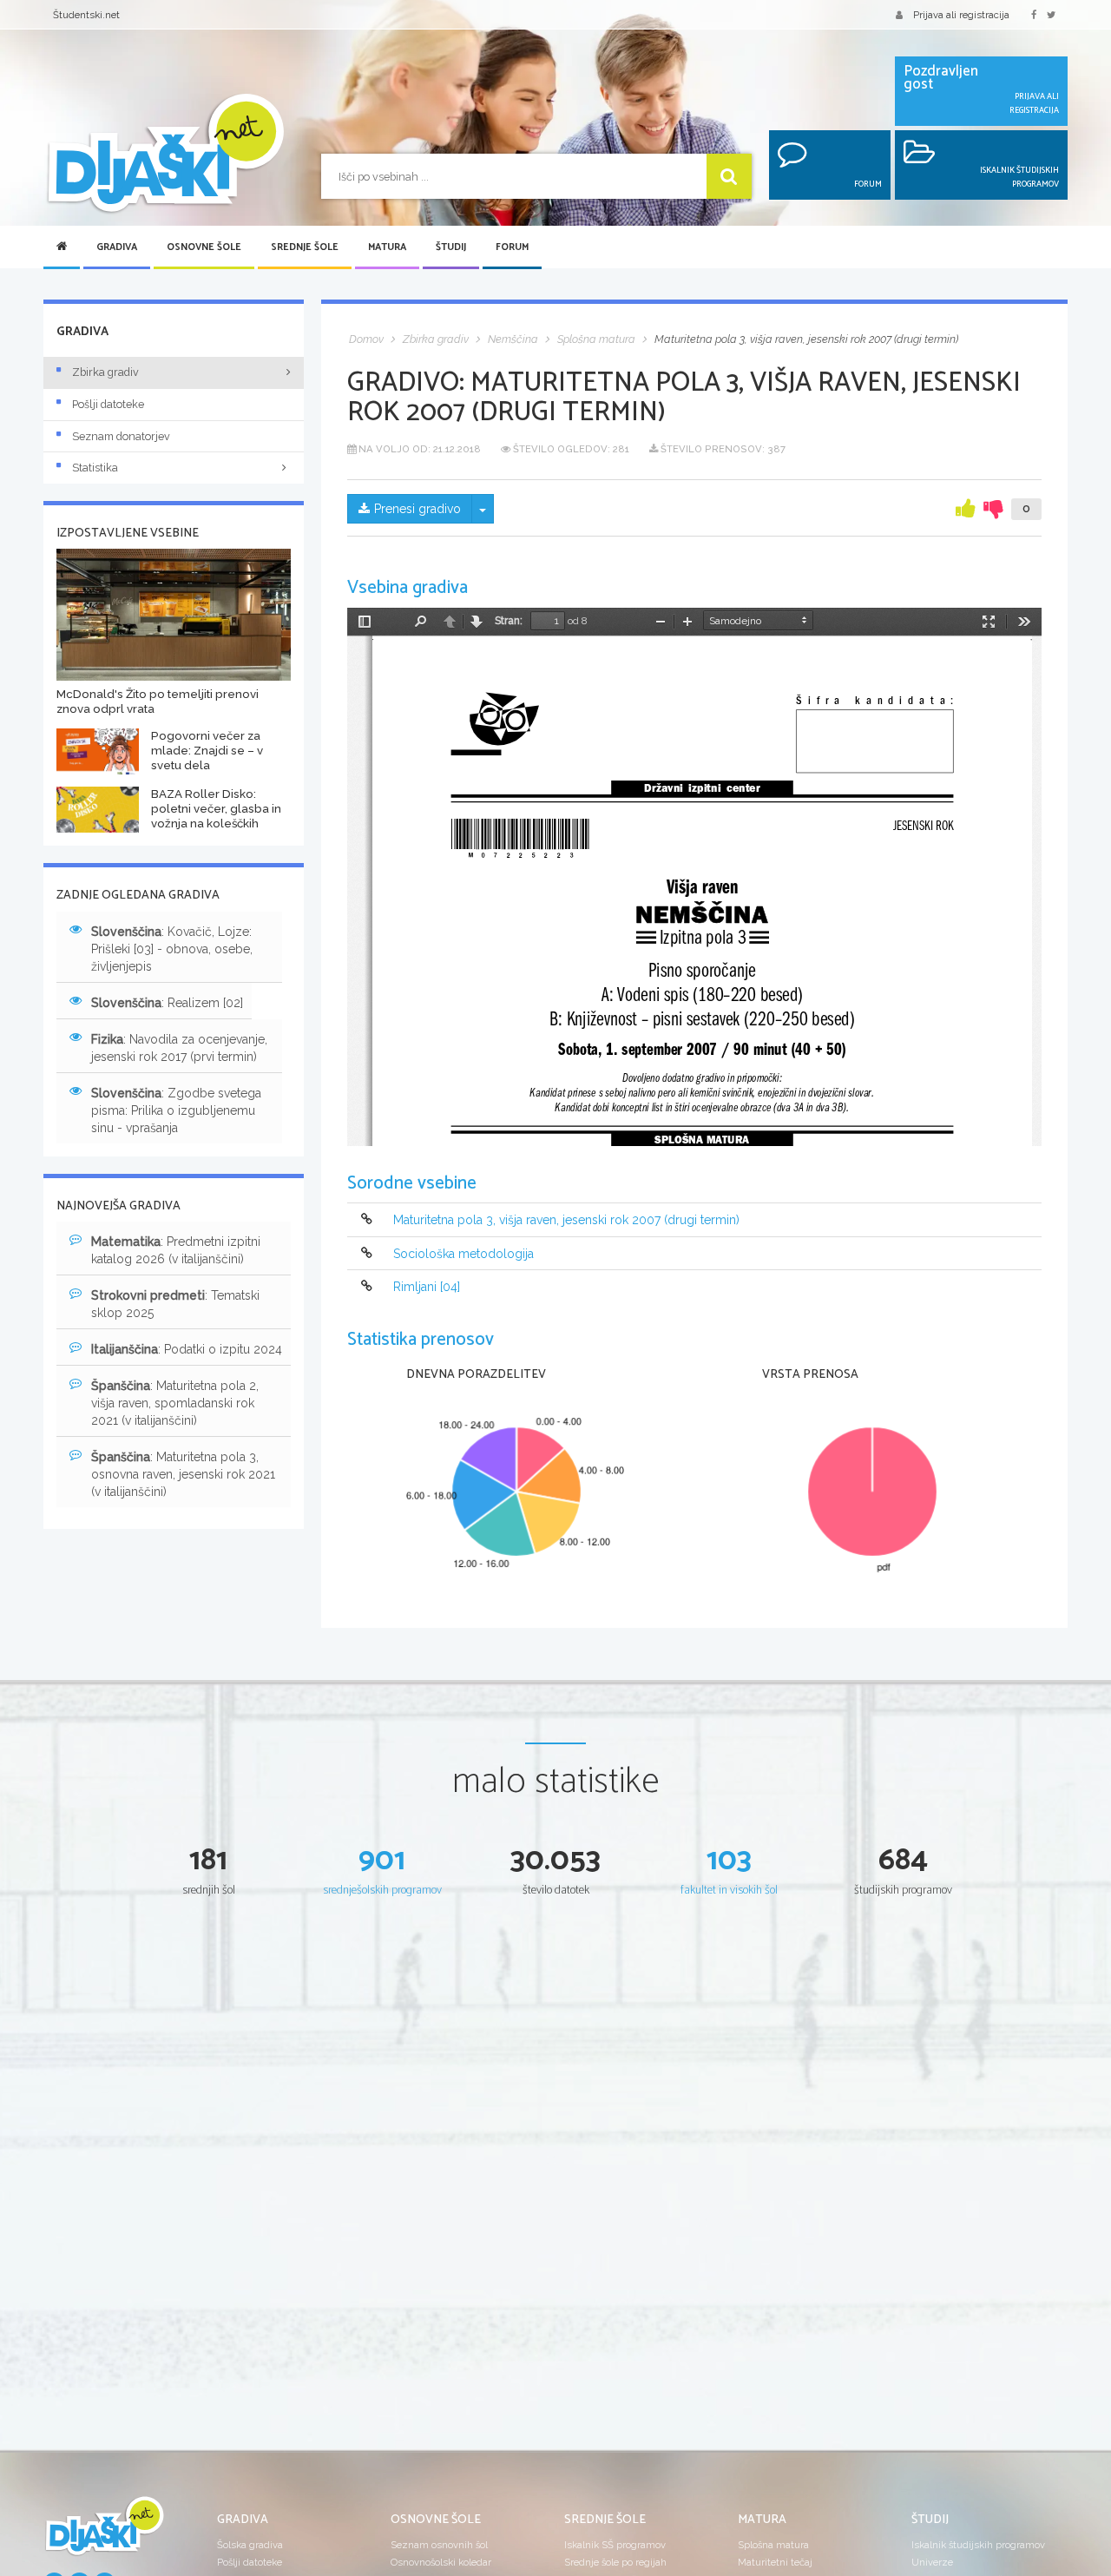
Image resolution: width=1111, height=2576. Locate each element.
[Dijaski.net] (165, 154)
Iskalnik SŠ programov (615, 2545)
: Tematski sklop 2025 (175, 1304)
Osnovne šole (204, 247)
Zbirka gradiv (105, 372)
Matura (387, 247)
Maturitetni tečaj (775, 2562)
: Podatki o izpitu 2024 (187, 1349)
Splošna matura (773, 2545)
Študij (451, 247)
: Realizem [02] (167, 1003)
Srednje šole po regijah (615, 2562)
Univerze (932, 2562)
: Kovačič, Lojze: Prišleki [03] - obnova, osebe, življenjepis (172, 949)
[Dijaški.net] (104, 2533)
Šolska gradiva (250, 2545)
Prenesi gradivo (417, 509)
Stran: (509, 621)
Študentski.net (86, 15)
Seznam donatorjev (121, 436)
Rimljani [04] (427, 1287)
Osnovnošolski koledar (441, 2562)
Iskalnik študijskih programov (978, 2545)
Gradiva (117, 247)
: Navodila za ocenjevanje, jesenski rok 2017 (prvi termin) (179, 1048)
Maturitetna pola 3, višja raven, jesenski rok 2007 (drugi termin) (566, 1221)
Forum (512, 247)
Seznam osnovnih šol (439, 2545)
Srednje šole (305, 247)
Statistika (95, 468)
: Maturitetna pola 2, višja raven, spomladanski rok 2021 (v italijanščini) (175, 1403)
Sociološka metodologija (463, 1254)
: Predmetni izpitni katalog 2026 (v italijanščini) (176, 1250)
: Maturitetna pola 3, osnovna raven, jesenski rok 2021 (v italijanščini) (183, 1474)
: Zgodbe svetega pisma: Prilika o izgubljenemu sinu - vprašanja (176, 1110)
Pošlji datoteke (108, 404)
